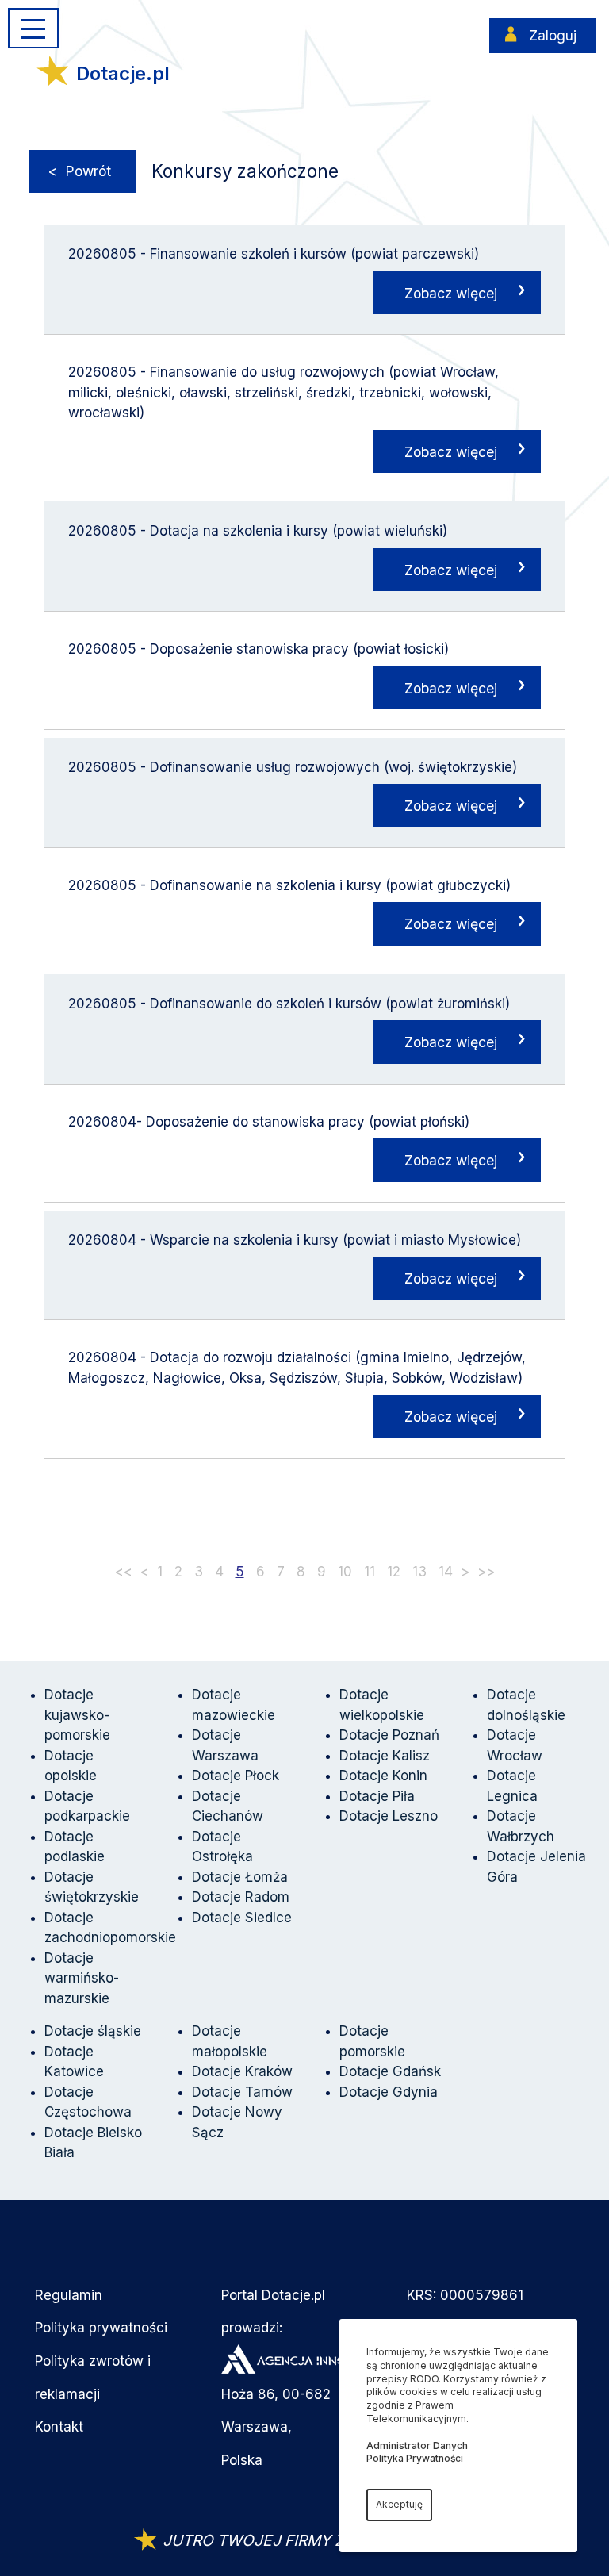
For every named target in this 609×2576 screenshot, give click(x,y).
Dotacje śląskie (93, 2031)
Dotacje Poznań (389, 1735)
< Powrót (80, 171)
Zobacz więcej (451, 293)
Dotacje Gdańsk (390, 2071)
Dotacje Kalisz (385, 1756)
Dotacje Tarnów (242, 2092)
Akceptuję (399, 2504)
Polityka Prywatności (415, 2458)
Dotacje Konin (383, 1776)
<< (124, 1572)
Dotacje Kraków (242, 2071)
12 (394, 1572)
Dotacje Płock (236, 1776)
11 (370, 1572)
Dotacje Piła (377, 1796)
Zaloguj (553, 36)
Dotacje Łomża (240, 1877)
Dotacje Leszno (389, 1816)
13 (419, 1572)
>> (486, 1572)
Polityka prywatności (101, 2328)
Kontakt (59, 2427)
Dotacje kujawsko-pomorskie (77, 1715)
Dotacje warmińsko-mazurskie (82, 1978)
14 (446, 1572)
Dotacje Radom (241, 1897)
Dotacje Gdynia (389, 2092)
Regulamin (69, 2295)
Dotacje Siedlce (242, 1918)
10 (345, 1572)
